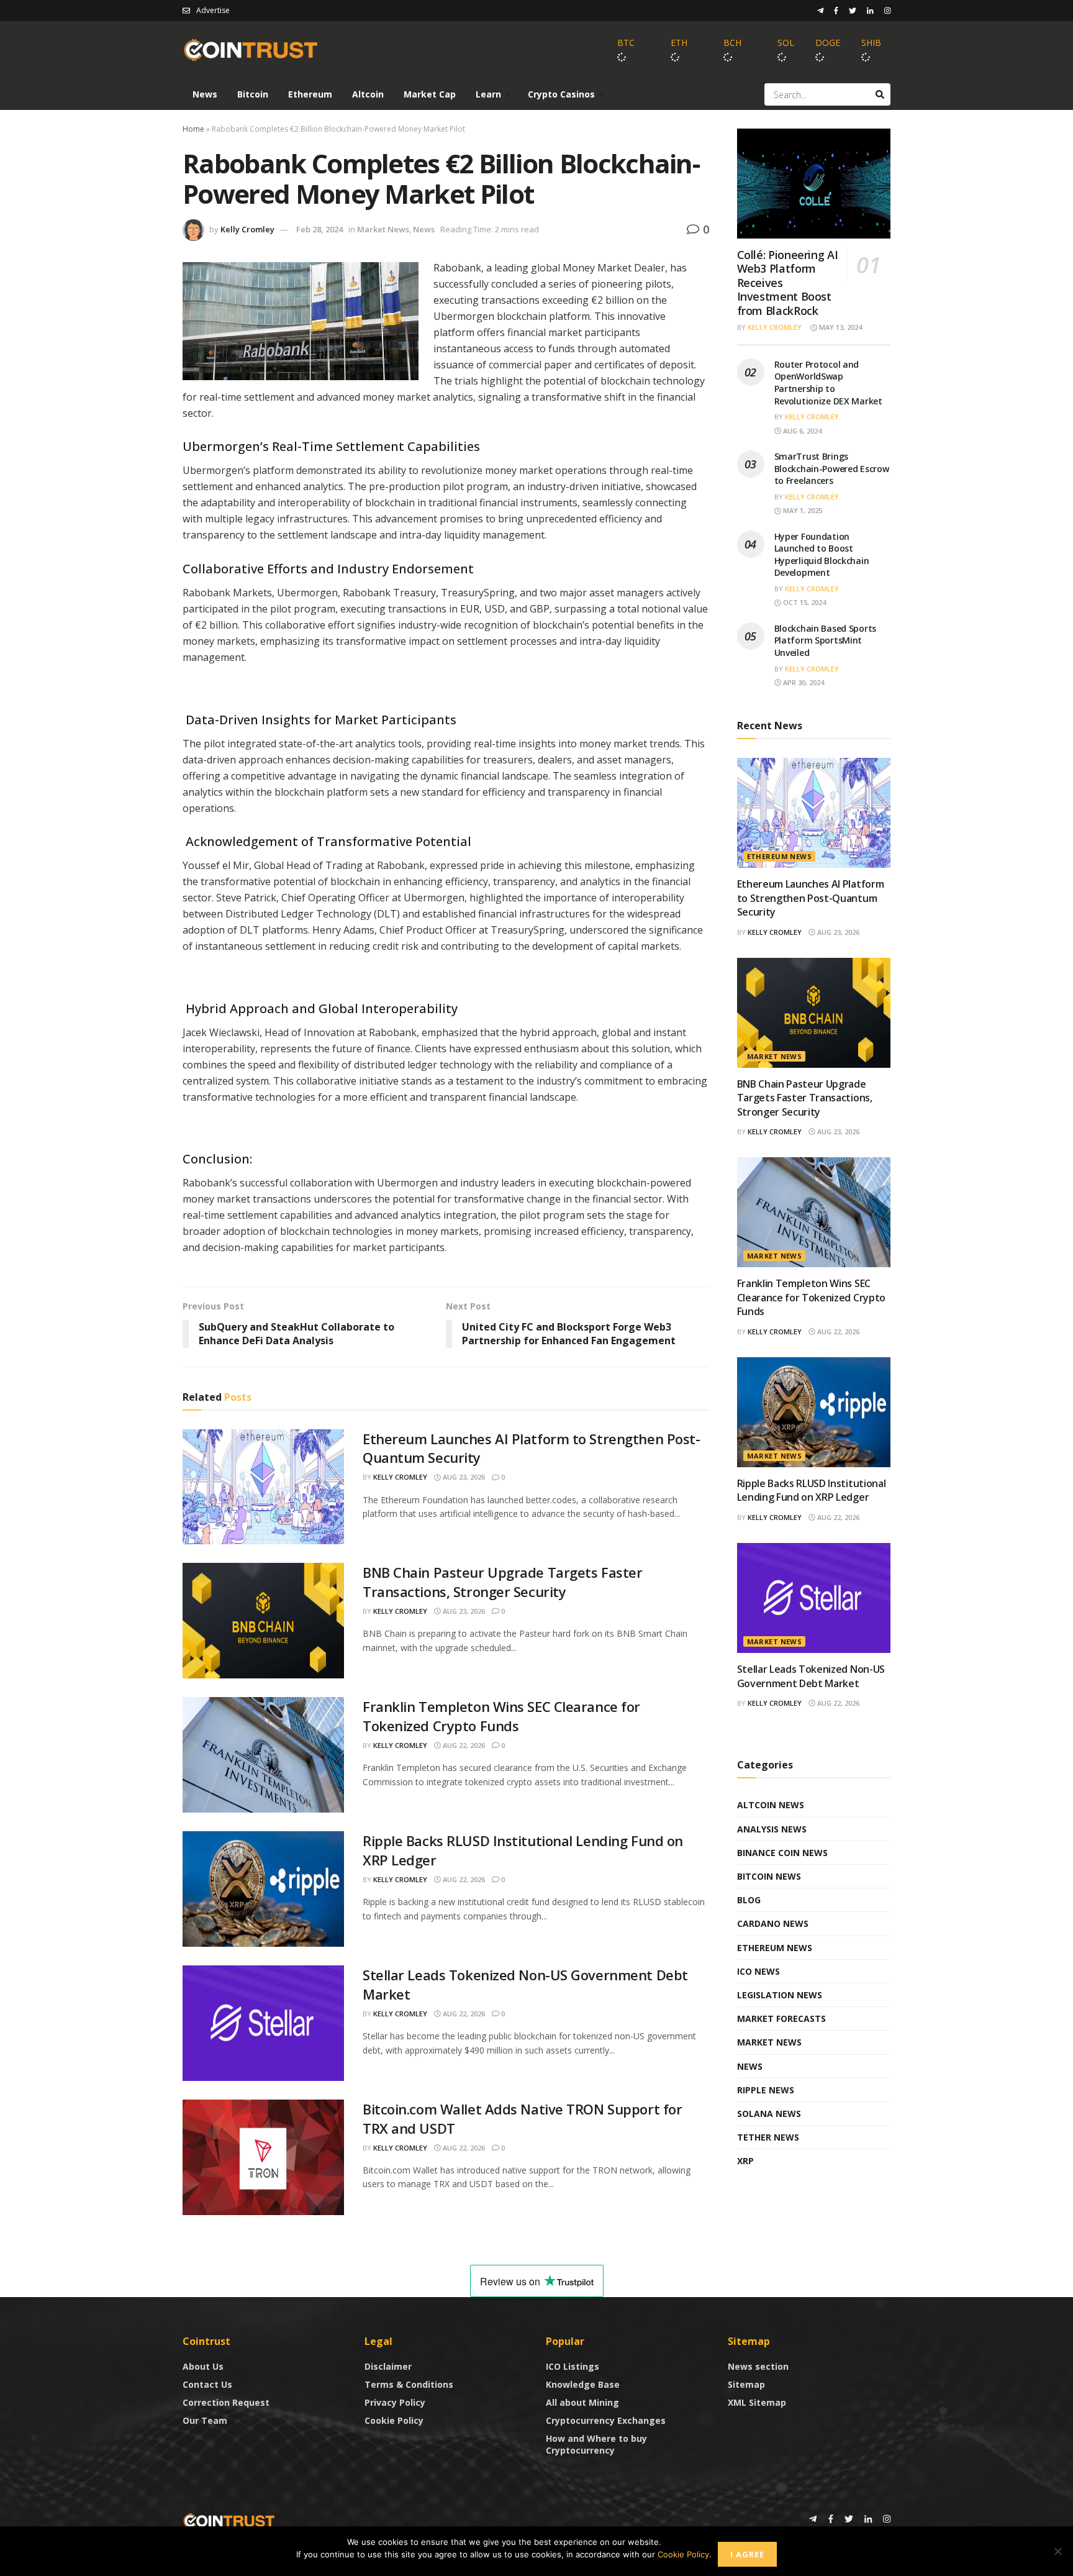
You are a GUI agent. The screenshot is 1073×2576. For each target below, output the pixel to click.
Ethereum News (780, 856)
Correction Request (226, 2402)
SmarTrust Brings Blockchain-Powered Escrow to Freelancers (832, 468)
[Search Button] (880, 94)
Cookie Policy (394, 2420)
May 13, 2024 (840, 327)
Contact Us (207, 2384)
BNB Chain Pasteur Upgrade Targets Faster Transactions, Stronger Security (502, 1582)
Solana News (769, 2114)
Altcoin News (771, 1805)
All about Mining (582, 2402)
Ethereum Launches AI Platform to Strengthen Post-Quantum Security (811, 898)
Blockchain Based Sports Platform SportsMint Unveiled (826, 640)
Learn (488, 94)
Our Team (205, 2420)
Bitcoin (253, 94)
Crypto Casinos (561, 94)
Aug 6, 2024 (801, 431)
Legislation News (780, 1995)
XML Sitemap (757, 2402)
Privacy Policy (395, 2402)
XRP (745, 2161)
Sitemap (746, 2384)
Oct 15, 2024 (804, 602)
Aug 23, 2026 (463, 1477)
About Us (203, 2366)
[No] (1057, 2551)
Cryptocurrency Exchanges (606, 2420)
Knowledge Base (583, 2384)
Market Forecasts (781, 2018)
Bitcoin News (769, 1876)
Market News (383, 229)
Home (193, 129)
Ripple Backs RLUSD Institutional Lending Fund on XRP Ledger (812, 1490)
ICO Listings (573, 2366)
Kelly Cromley (247, 229)
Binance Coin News (782, 1853)
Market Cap (430, 94)
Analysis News (772, 1829)
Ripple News (766, 2090)
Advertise (213, 10)
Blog (749, 1900)
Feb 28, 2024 (319, 229)
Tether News (768, 2137)
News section (758, 2366)
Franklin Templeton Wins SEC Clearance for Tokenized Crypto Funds (501, 1716)
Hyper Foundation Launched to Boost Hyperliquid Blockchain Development (822, 555)
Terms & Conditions (409, 2384)
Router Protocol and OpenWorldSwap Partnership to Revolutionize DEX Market (828, 383)
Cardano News (773, 1923)
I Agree (747, 2554)
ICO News (758, 1971)
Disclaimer (388, 2366)
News (205, 94)
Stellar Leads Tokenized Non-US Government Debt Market (811, 1676)
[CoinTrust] (229, 2520)
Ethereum (310, 94)
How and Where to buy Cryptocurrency (596, 2444)
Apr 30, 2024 (803, 682)
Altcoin (368, 94)
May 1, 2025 (802, 510)
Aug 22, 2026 (463, 1745)
